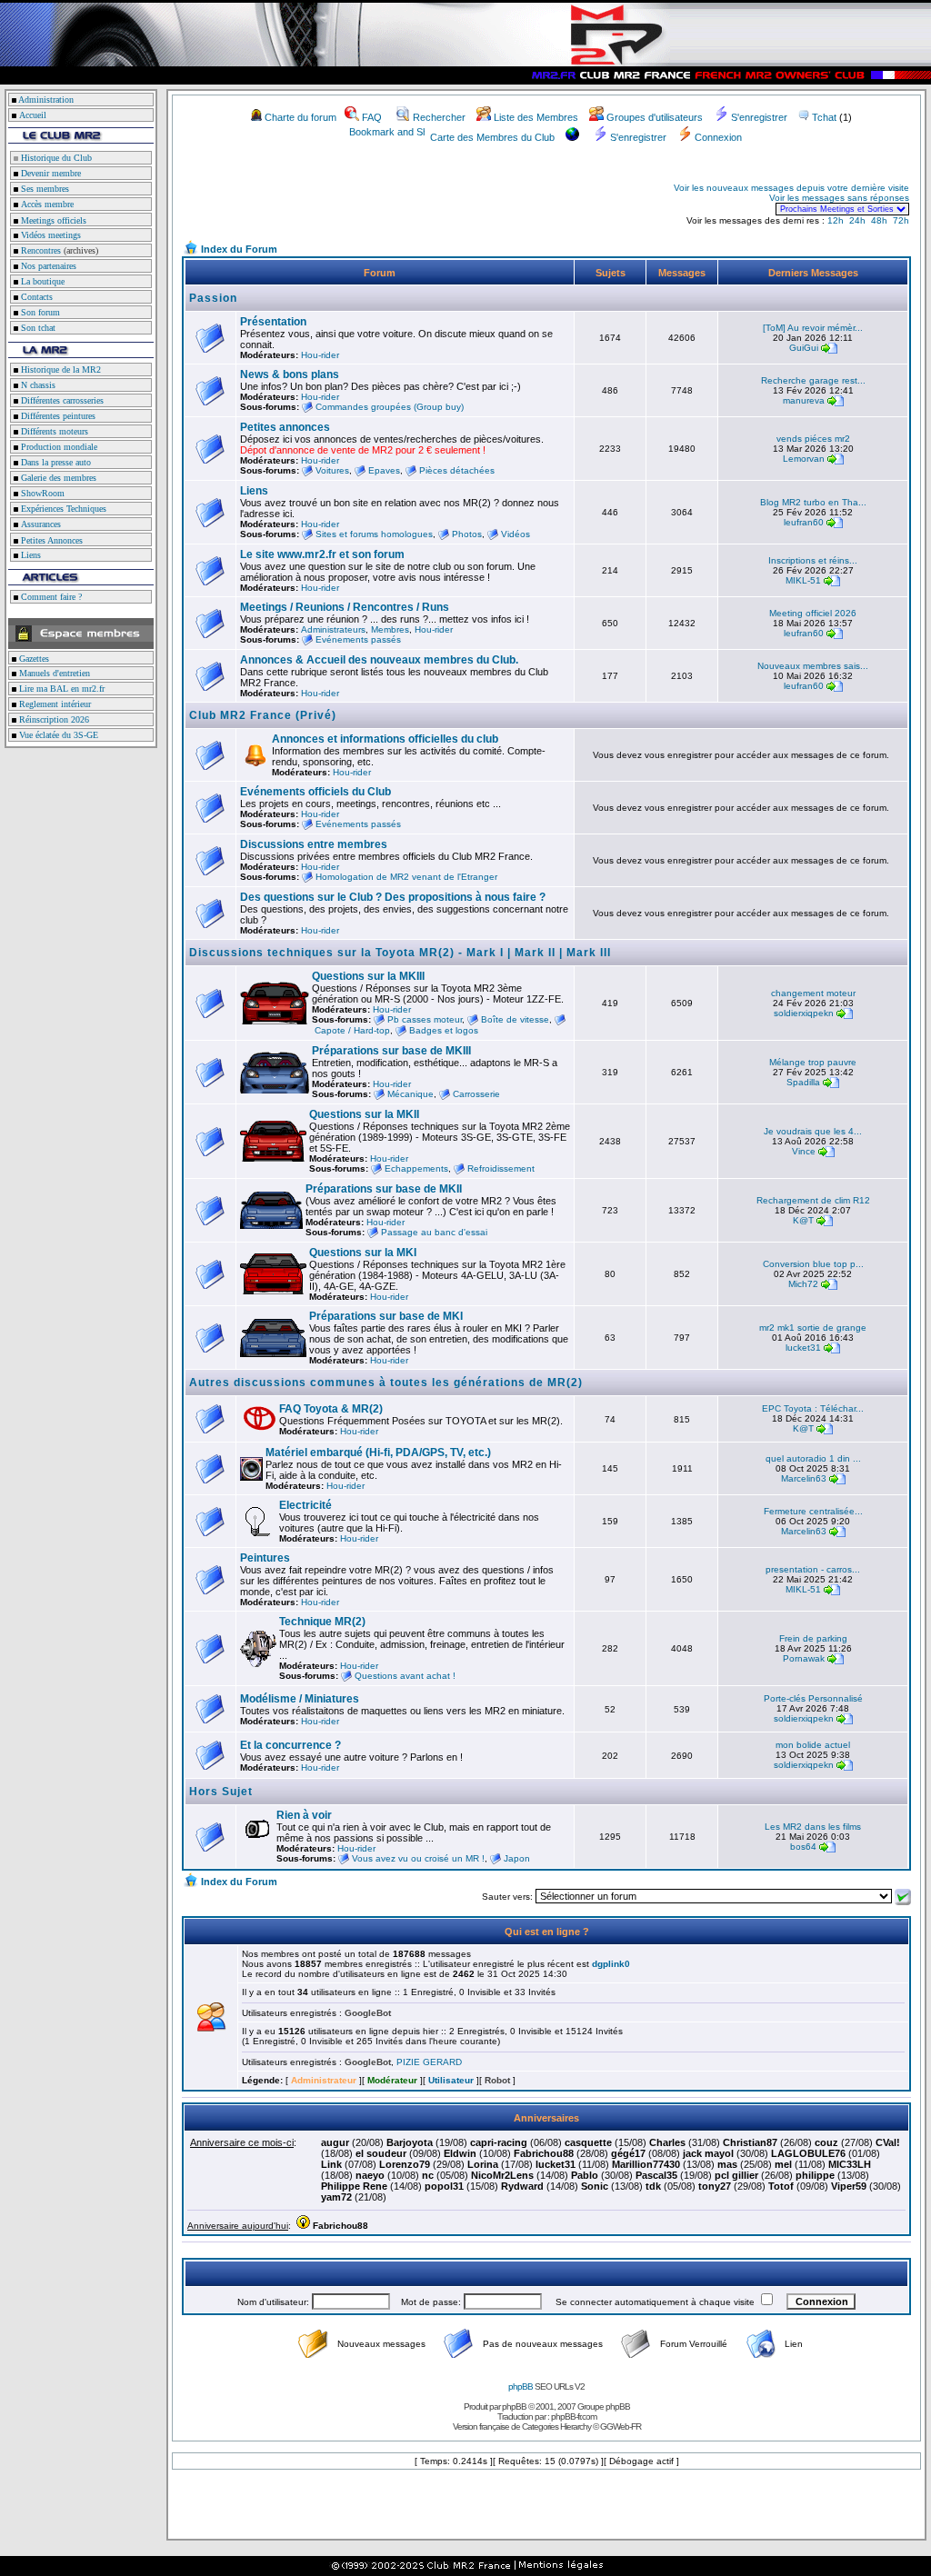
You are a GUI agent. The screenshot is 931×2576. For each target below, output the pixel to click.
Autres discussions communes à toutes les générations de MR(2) (386, 1383)
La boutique (41, 281)
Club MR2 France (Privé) (263, 715)
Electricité (305, 1505)
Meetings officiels (52, 220)
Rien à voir (304, 1815)
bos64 (803, 1847)
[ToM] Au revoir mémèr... (813, 328)
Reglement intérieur (54, 704)
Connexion (718, 137)
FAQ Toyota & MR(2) (331, 1409)
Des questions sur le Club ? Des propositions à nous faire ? (393, 897)
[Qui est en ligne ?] (211, 2028)
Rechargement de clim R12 (813, 1200)
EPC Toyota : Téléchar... (813, 1408)
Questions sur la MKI (363, 1253)
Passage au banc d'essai (434, 1232)
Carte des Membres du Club (492, 137)
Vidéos (516, 534)
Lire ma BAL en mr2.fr (60, 689)
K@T (803, 1220)
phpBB (521, 2386)
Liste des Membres (536, 117)
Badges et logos (444, 1030)
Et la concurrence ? (290, 1745)
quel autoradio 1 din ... (813, 1458)
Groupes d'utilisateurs (655, 117)
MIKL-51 (803, 580)
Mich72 (803, 1284)
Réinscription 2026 (53, 719)
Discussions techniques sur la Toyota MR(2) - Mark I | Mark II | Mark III (400, 953)
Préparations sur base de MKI (386, 1316)
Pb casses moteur (425, 1019)
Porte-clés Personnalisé (813, 1698)
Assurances (40, 524)
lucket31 (803, 1348)
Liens (30, 555)
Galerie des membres (57, 478)
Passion (213, 298)
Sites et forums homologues (374, 534)
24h (857, 220)
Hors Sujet (221, 1792)
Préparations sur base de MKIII (391, 1051)
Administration (46, 100)
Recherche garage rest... (813, 380)
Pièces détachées (457, 470)
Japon (517, 1858)
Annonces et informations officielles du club (385, 739)
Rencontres (40, 250)
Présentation (273, 322)
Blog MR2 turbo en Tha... (813, 502)
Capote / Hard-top (352, 1030)
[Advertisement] (396, 198)
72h (901, 220)
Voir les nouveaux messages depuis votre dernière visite (791, 188)
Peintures (265, 1558)
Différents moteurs (53, 431)
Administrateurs (333, 629)
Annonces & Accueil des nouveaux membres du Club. (379, 660)
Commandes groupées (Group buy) (390, 407)
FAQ (372, 117)
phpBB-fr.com (574, 2416)
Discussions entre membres (314, 844)
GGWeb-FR (621, 2426)
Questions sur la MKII (364, 1114)
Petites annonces (285, 427)
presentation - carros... (813, 1569)
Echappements (416, 1168)
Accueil (33, 115)
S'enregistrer (759, 117)
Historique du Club (55, 158)
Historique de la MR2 (60, 369)
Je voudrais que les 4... (813, 1131)
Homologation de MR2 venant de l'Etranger (406, 877)
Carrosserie (476, 1094)
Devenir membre (50, 173)
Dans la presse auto (55, 462)
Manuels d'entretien (53, 673)
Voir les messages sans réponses (839, 198)
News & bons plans (290, 374)
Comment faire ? (50, 597)
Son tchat (37, 328)
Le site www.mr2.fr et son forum (322, 554)
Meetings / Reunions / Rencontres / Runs (345, 607)
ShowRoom (41, 493)
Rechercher (439, 117)
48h (879, 220)
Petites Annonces (50, 540)
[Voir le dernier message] (829, 348)
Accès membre (46, 204)
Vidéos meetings (50, 235)
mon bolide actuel (813, 1745)
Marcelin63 (804, 1478)
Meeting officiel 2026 (813, 613)
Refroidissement (501, 1168)
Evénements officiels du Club (315, 792)
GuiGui (804, 348)
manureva (804, 400)
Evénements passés (358, 639)
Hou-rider (320, 355)
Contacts (35, 297)
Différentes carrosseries (61, 400)
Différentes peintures (57, 416)
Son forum (39, 312)
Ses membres (44, 189)
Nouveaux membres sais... (813, 666)
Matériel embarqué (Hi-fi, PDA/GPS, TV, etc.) (378, 1453)
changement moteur (813, 993)
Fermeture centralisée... (813, 1511)
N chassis (37, 385)
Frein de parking (813, 1638)
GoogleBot (368, 2013)
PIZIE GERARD (429, 2062)
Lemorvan (804, 459)
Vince (804, 1151)
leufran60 (804, 522)
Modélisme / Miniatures (300, 1699)
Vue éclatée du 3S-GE (57, 735)
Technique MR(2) (322, 1622)
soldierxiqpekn (804, 1013)
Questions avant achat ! (405, 1676)
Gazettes (33, 659)
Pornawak (804, 1658)
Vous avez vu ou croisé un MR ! (418, 1858)
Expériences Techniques (62, 509)
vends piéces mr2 (813, 439)
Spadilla (803, 1082)
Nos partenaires (47, 266)
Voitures (332, 470)
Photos (467, 534)
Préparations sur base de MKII (384, 1189)
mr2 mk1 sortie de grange (813, 1328)
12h (836, 220)
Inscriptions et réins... (813, 560)
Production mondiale (58, 447)
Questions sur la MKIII (368, 976)
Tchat (824, 117)
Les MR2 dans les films (813, 1827)
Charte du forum (300, 117)
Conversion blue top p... (813, 1264)
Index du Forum (239, 249)
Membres (390, 629)
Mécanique (410, 1094)
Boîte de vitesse (515, 1019)
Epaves (384, 470)
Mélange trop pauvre (813, 1062)
